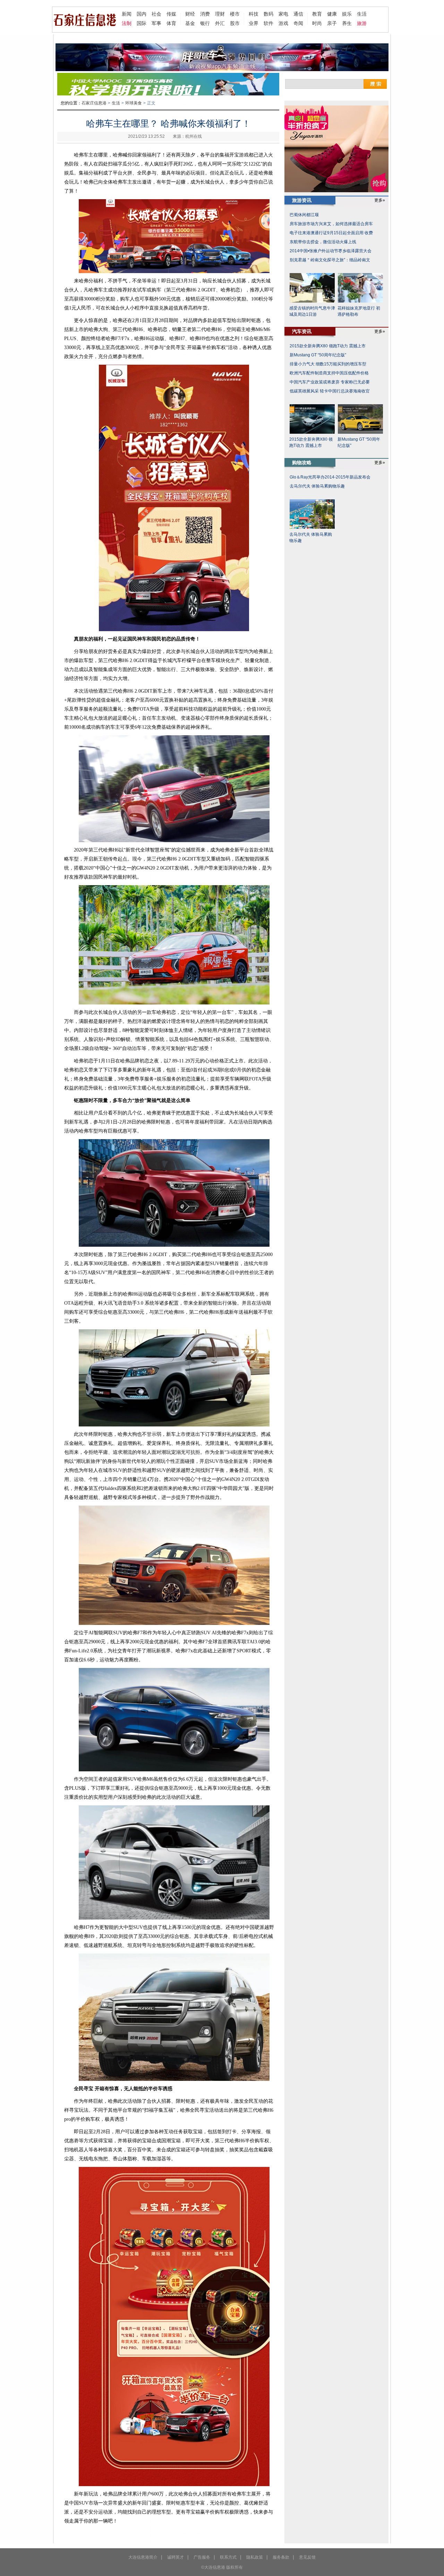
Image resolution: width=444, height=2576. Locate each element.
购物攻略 (302, 463)
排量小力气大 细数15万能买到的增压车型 (328, 364)
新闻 (127, 14)
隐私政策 (255, 2557)
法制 (127, 23)
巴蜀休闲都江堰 (304, 215)
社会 (156, 14)
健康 (332, 14)
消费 (205, 14)
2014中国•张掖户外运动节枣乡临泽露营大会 (331, 251)
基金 (190, 23)
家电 (283, 14)
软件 (268, 23)
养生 (347, 23)
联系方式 (228, 2557)
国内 (142, 14)
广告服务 (202, 2557)
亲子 (332, 23)
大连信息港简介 (143, 2557)
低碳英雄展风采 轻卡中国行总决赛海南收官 (330, 391)
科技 (254, 14)
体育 (171, 23)
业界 (254, 23)
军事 (156, 23)
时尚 (317, 23)
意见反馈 (307, 2557)
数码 (268, 14)
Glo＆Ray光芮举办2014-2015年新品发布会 (330, 477)
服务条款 (281, 2557)
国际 (142, 23)
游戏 (283, 23)
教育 (317, 14)
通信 (298, 14)
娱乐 (347, 14)
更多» (380, 200)
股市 (235, 23)
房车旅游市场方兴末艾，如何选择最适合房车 (331, 224)
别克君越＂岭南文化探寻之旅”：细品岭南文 (330, 260)
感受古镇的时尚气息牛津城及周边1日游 (312, 311)
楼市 (235, 14)
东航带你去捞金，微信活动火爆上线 (323, 242)
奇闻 (298, 23)
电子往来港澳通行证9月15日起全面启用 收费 (331, 233)
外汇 (220, 23)
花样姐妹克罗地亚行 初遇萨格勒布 (359, 311)
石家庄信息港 (94, 103)
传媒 (171, 14)
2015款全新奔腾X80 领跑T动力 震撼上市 (328, 346)
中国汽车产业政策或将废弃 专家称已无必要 (330, 382)
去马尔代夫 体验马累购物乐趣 (317, 486)
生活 (362, 14)
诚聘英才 (176, 2557)
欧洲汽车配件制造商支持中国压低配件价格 (329, 373)
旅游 (362, 23)
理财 (220, 14)
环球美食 (134, 103)
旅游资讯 (302, 200)
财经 (190, 14)
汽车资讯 (302, 331)
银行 (205, 23)
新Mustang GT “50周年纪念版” (318, 355)
